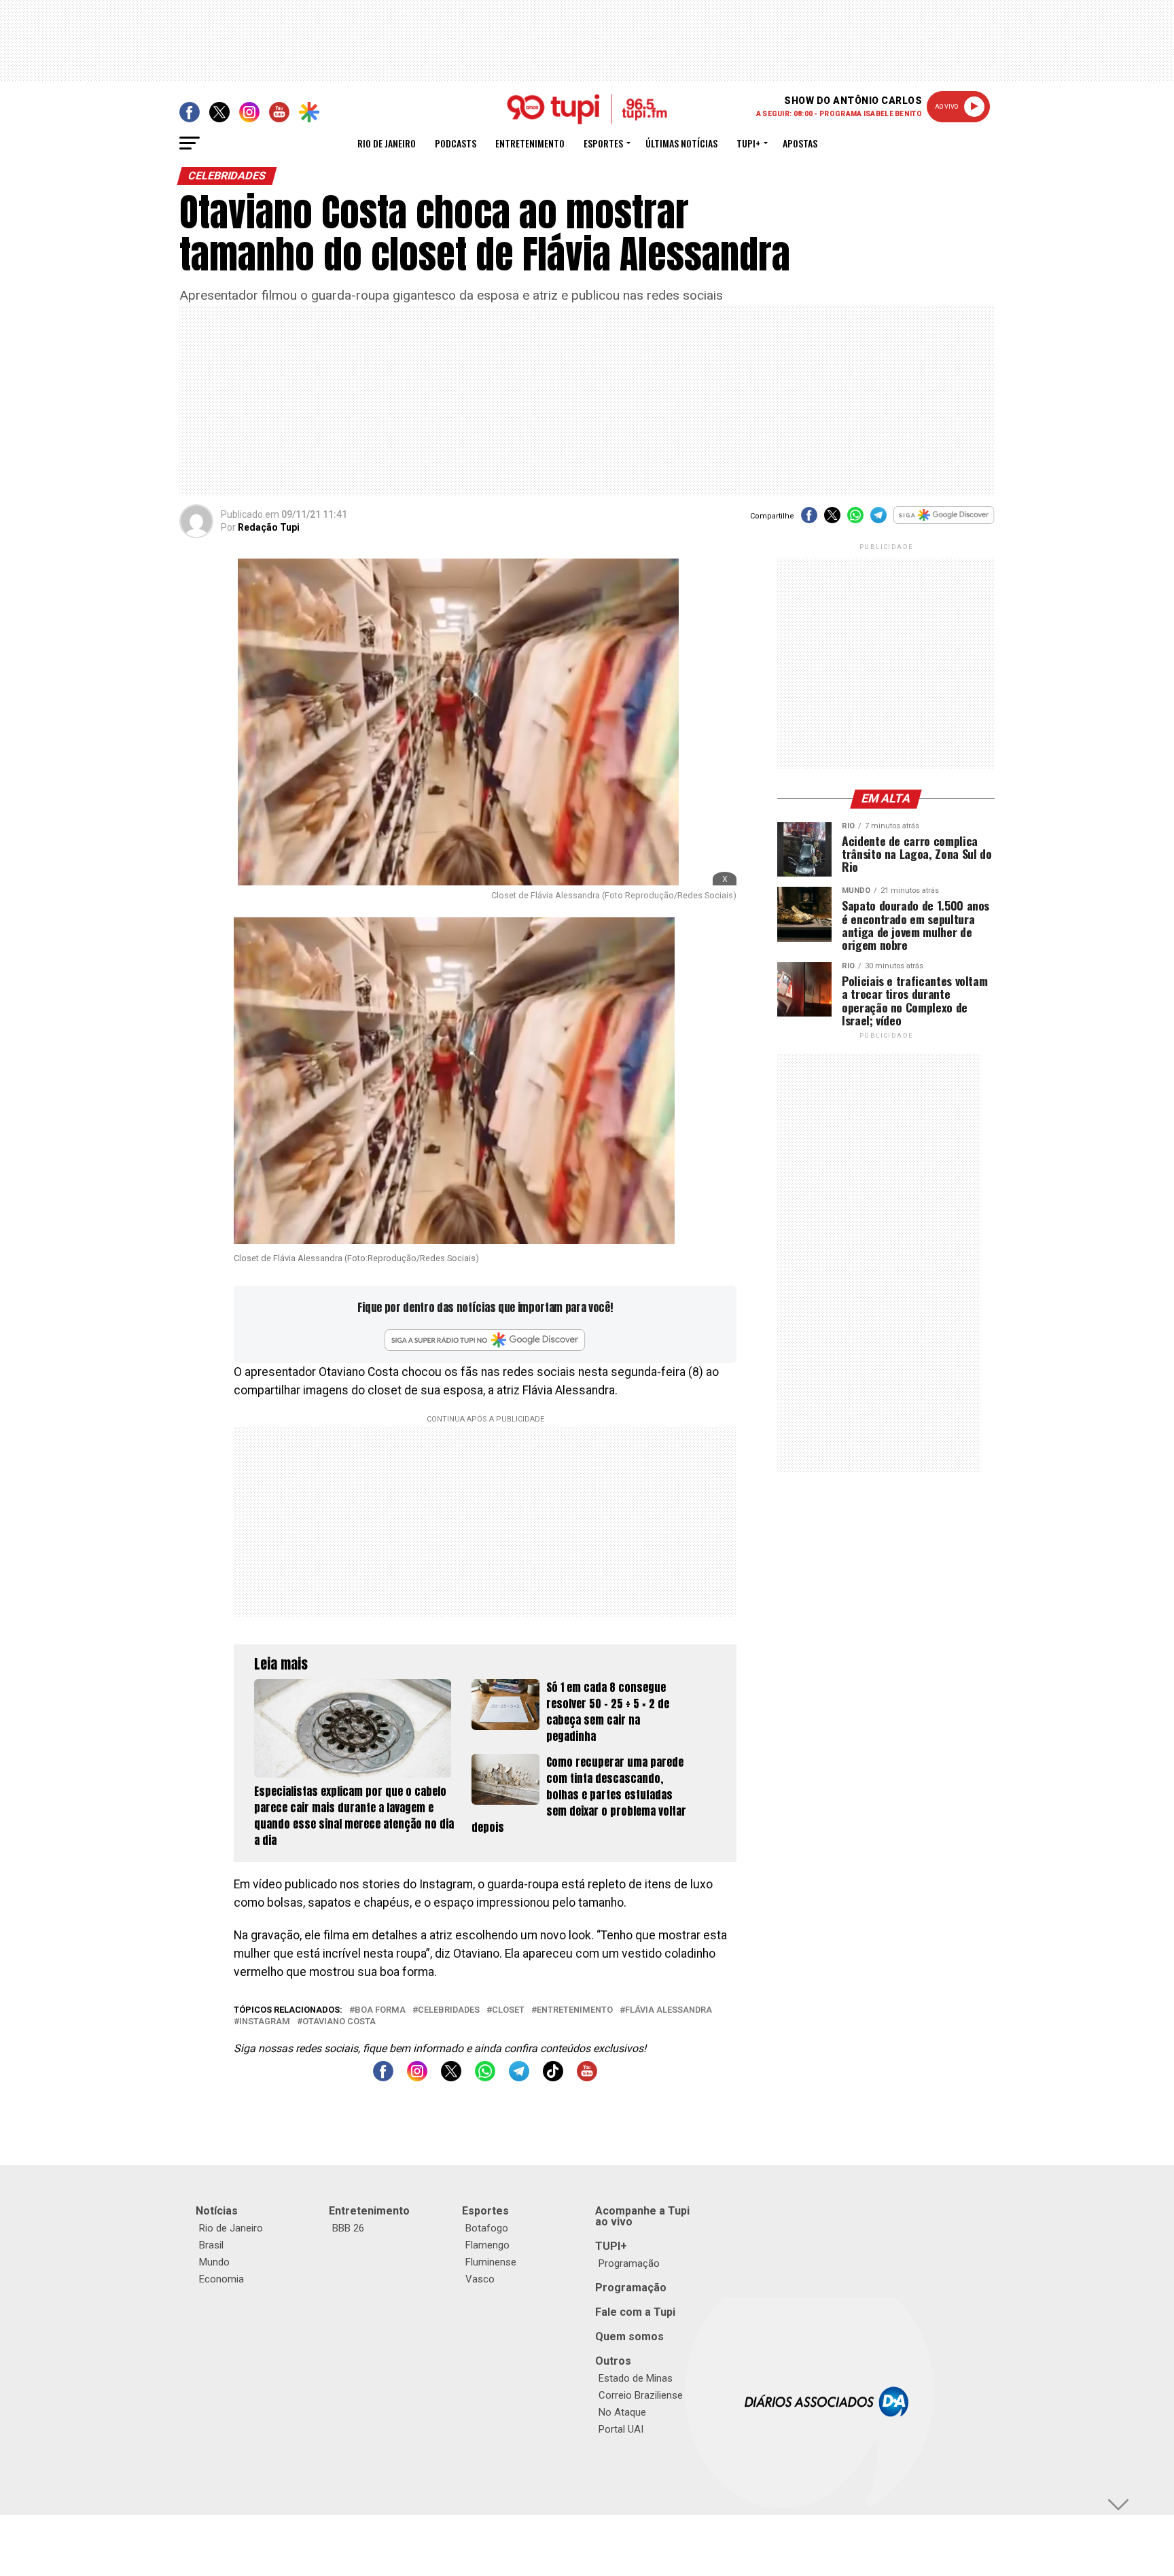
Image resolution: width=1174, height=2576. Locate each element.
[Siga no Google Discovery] (944, 522)
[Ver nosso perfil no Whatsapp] (485, 2078)
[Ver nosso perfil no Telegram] (519, 2078)
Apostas (800, 143)
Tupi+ (748, 143)
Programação (629, 2263)
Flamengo (487, 2245)
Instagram (265, 2022)
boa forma (380, 2010)
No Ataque (622, 2412)
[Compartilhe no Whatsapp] (855, 519)
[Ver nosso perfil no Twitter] (451, 2078)
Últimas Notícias (681, 143)
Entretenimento (530, 143)
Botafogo (487, 2228)
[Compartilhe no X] (832, 519)
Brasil (211, 2245)
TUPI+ (611, 2246)
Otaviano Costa (339, 2022)
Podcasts (456, 143)
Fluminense (491, 2262)
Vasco (480, 2279)
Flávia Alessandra (669, 2010)
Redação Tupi (269, 527)
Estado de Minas (636, 2378)
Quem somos (629, 2336)
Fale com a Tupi (635, 2312)
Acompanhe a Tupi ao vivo (642, 2216)
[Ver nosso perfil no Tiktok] (553, 2078)
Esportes (603, 143)
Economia (221, 2279)
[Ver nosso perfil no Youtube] (587, 2078)
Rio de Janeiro (387, 143)
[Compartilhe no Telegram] (878, 519)
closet (508, 2010)
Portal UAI (621, 2429)
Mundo (214, 2262)
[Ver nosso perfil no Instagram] (417, 2078)
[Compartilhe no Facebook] (809, 519)
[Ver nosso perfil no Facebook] (383, 2078)
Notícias (217, 2211)
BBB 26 (348, 2228)
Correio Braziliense (641, 2395)
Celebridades (449, 2010)
